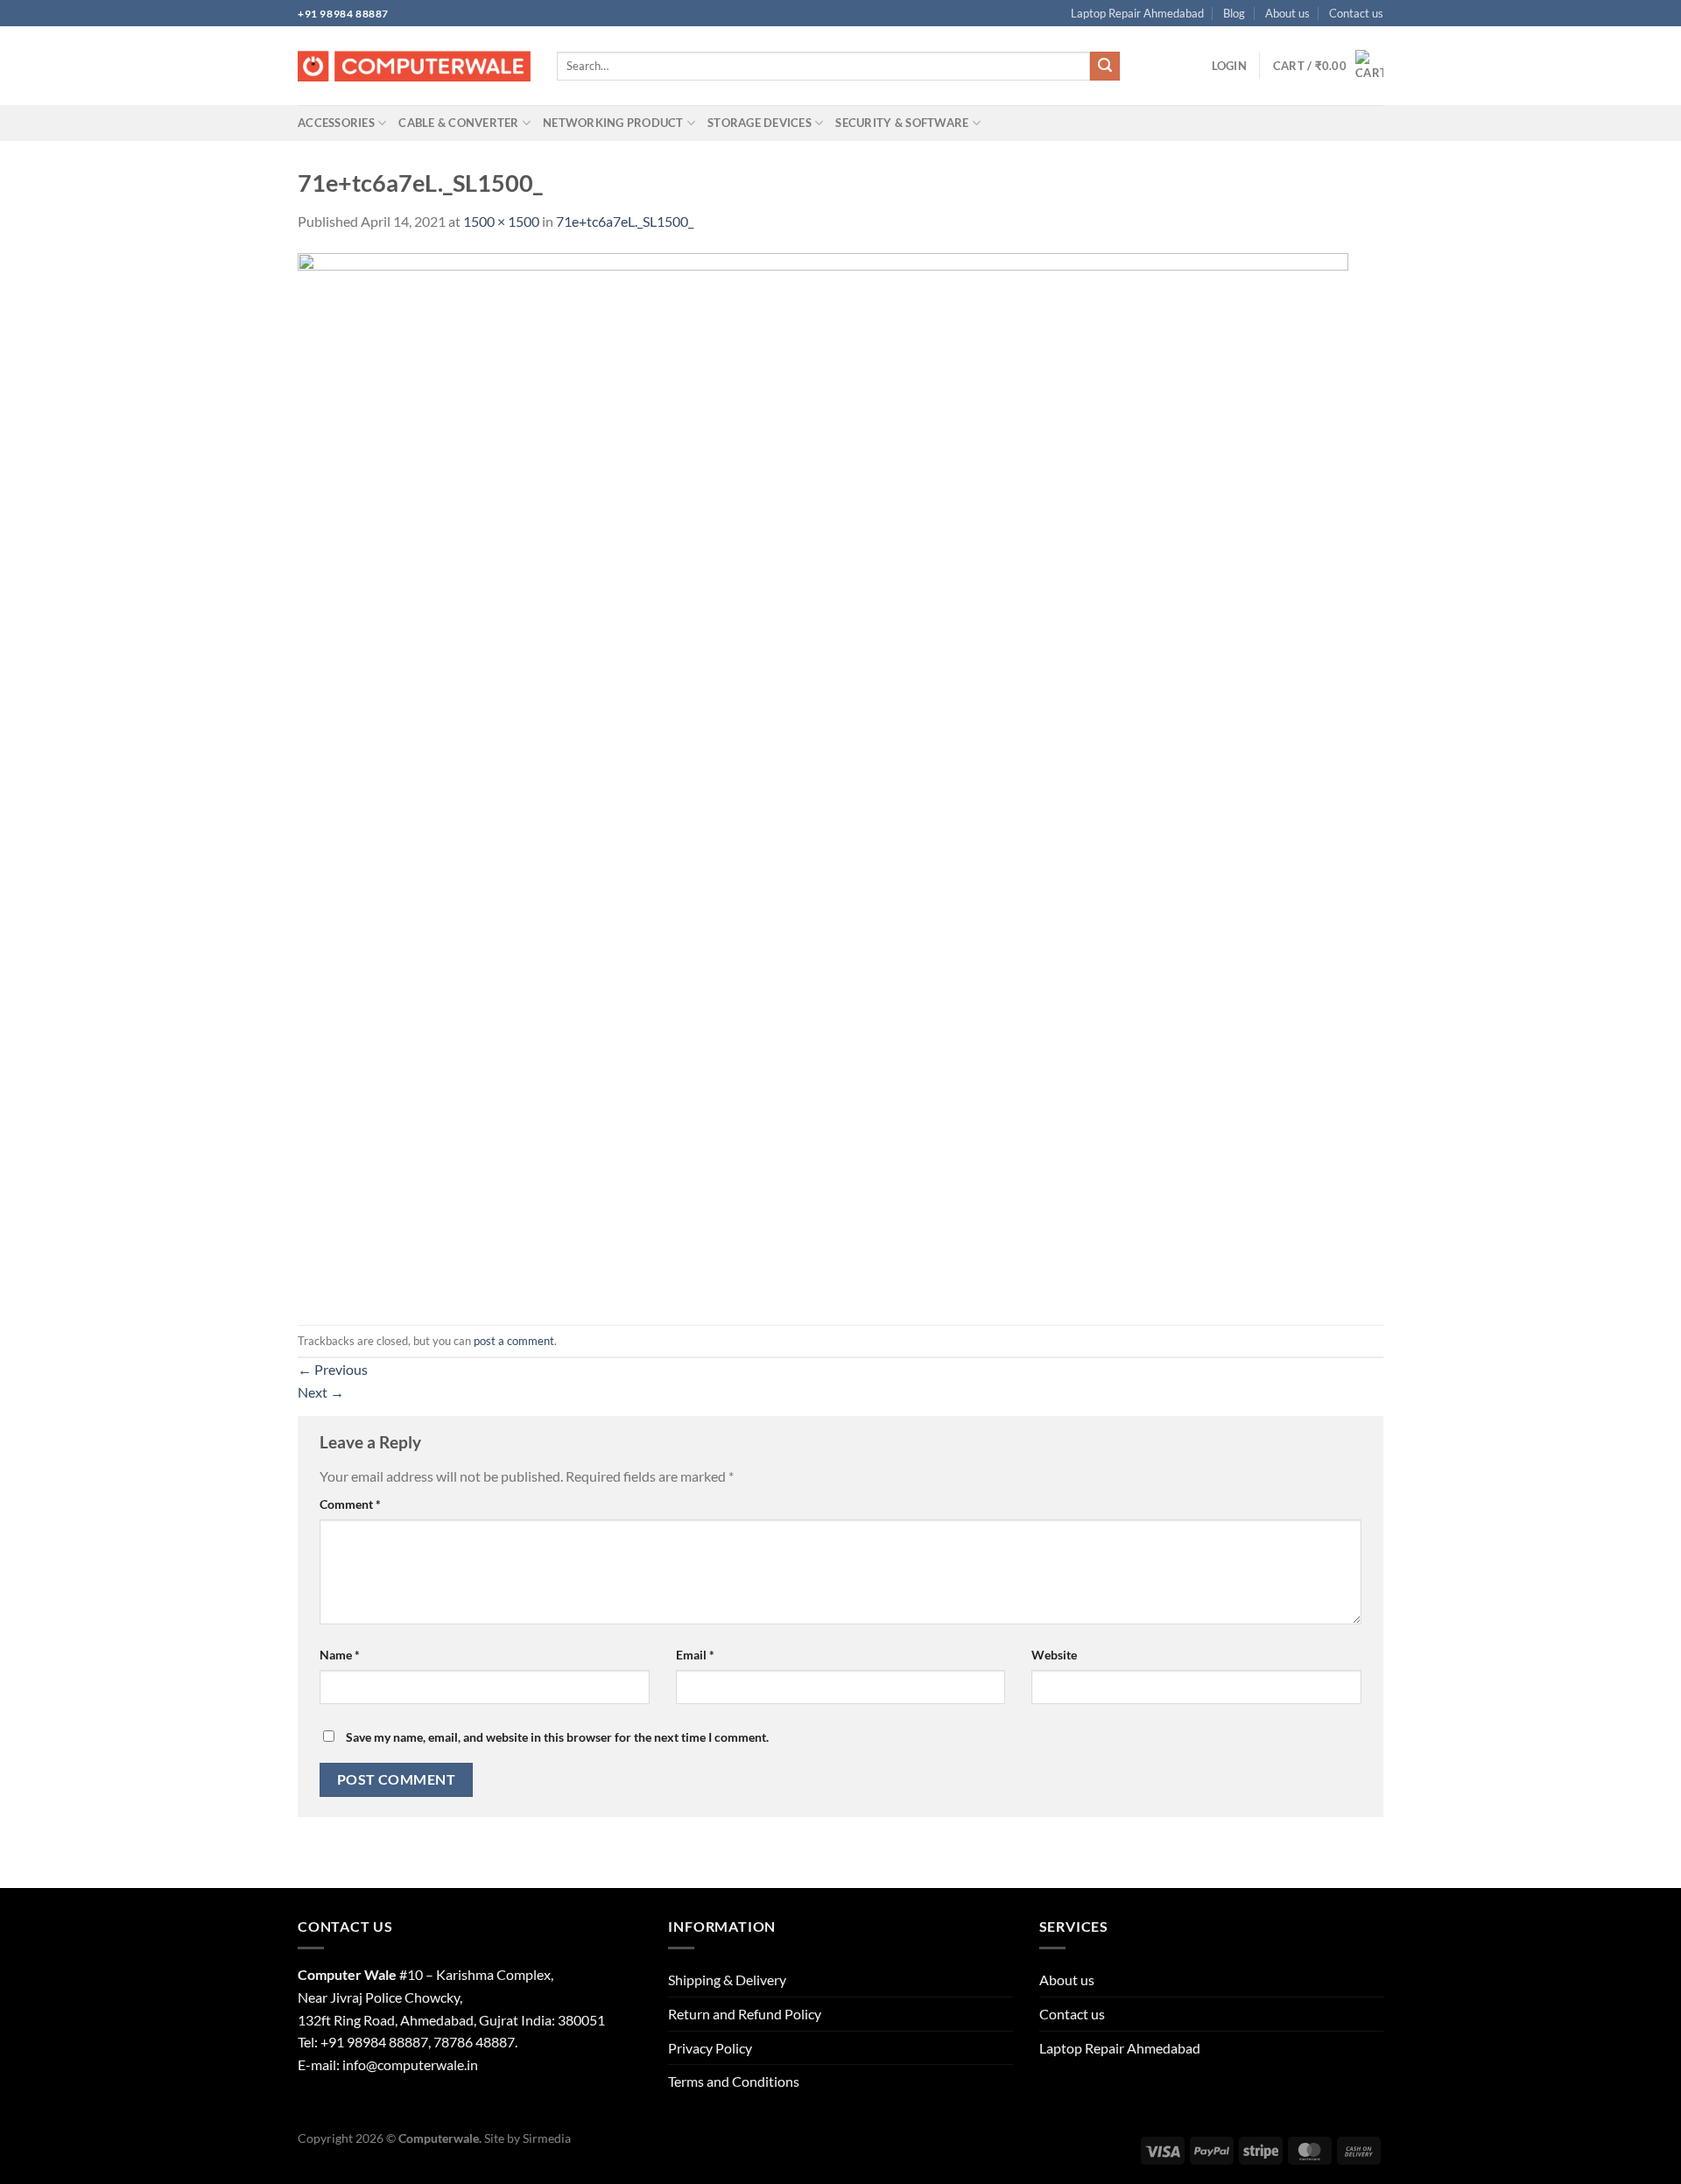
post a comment (514, 1341)
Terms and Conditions (734, 2081)
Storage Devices (760, 123)
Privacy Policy (710, 2048)
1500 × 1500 (501, 221)
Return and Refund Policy (745, 2014)
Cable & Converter (458, 123)
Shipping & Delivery (727, 1980)
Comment (350, 1504)
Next (321, 1392)
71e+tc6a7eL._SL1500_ (625, 221)
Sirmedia (547, 2138)
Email (695, 1655)
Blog (1234, 13)
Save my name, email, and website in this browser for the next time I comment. (557, 1737)
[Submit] (1105, 67)
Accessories (336, 123)
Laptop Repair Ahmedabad (1137, 13)
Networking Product (613, 123)
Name (340, 1655)
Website (1054, 1655)
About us (1287, 13)
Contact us (1356, 13)
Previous (333, 1369)
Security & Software (902, 123)
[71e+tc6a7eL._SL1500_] (823, 777)
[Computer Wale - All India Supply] (414, 67)
